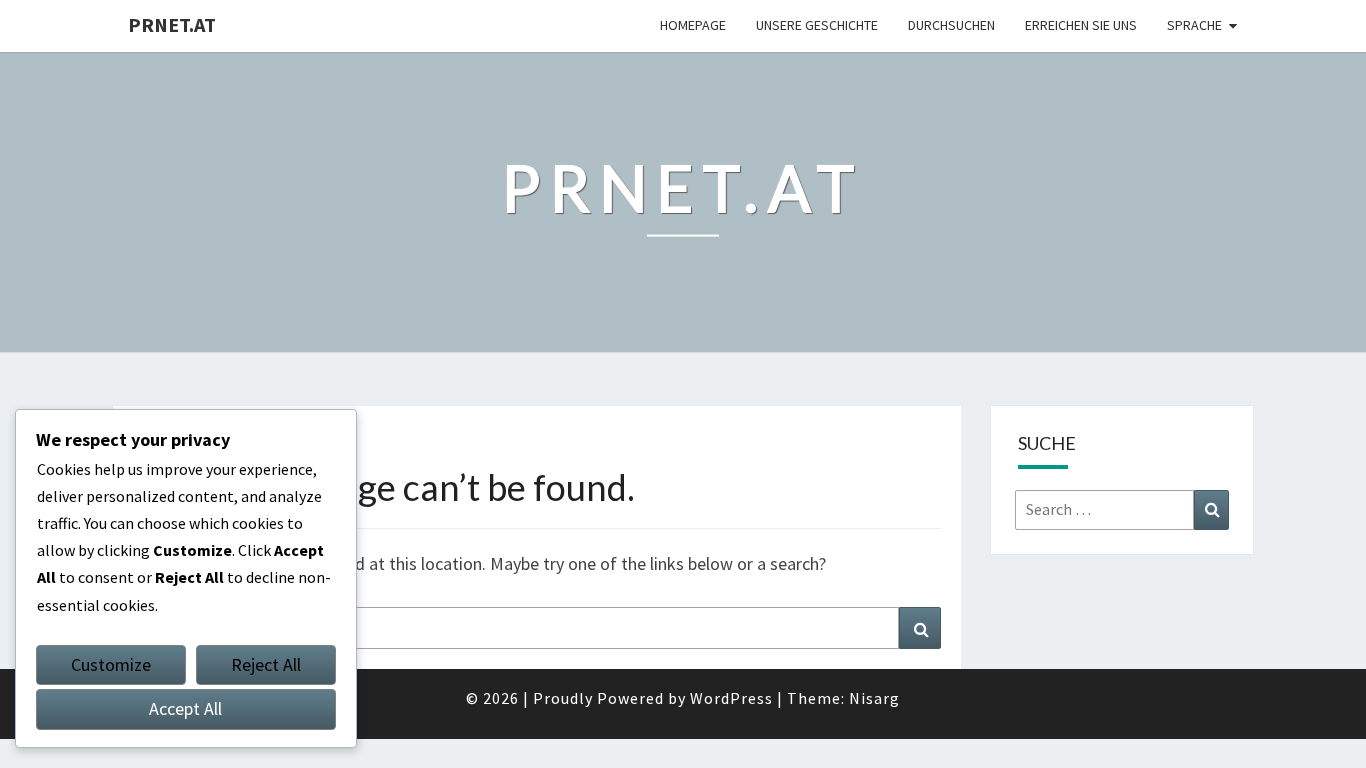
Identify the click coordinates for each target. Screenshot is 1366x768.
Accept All (185, 708)
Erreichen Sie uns (1081, 25)
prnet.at (172, 24)
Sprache (1194, 25)
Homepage (693, 25)
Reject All (266, 664)
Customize (111, 664)
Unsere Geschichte (817, 25)
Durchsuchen (951, 25)
